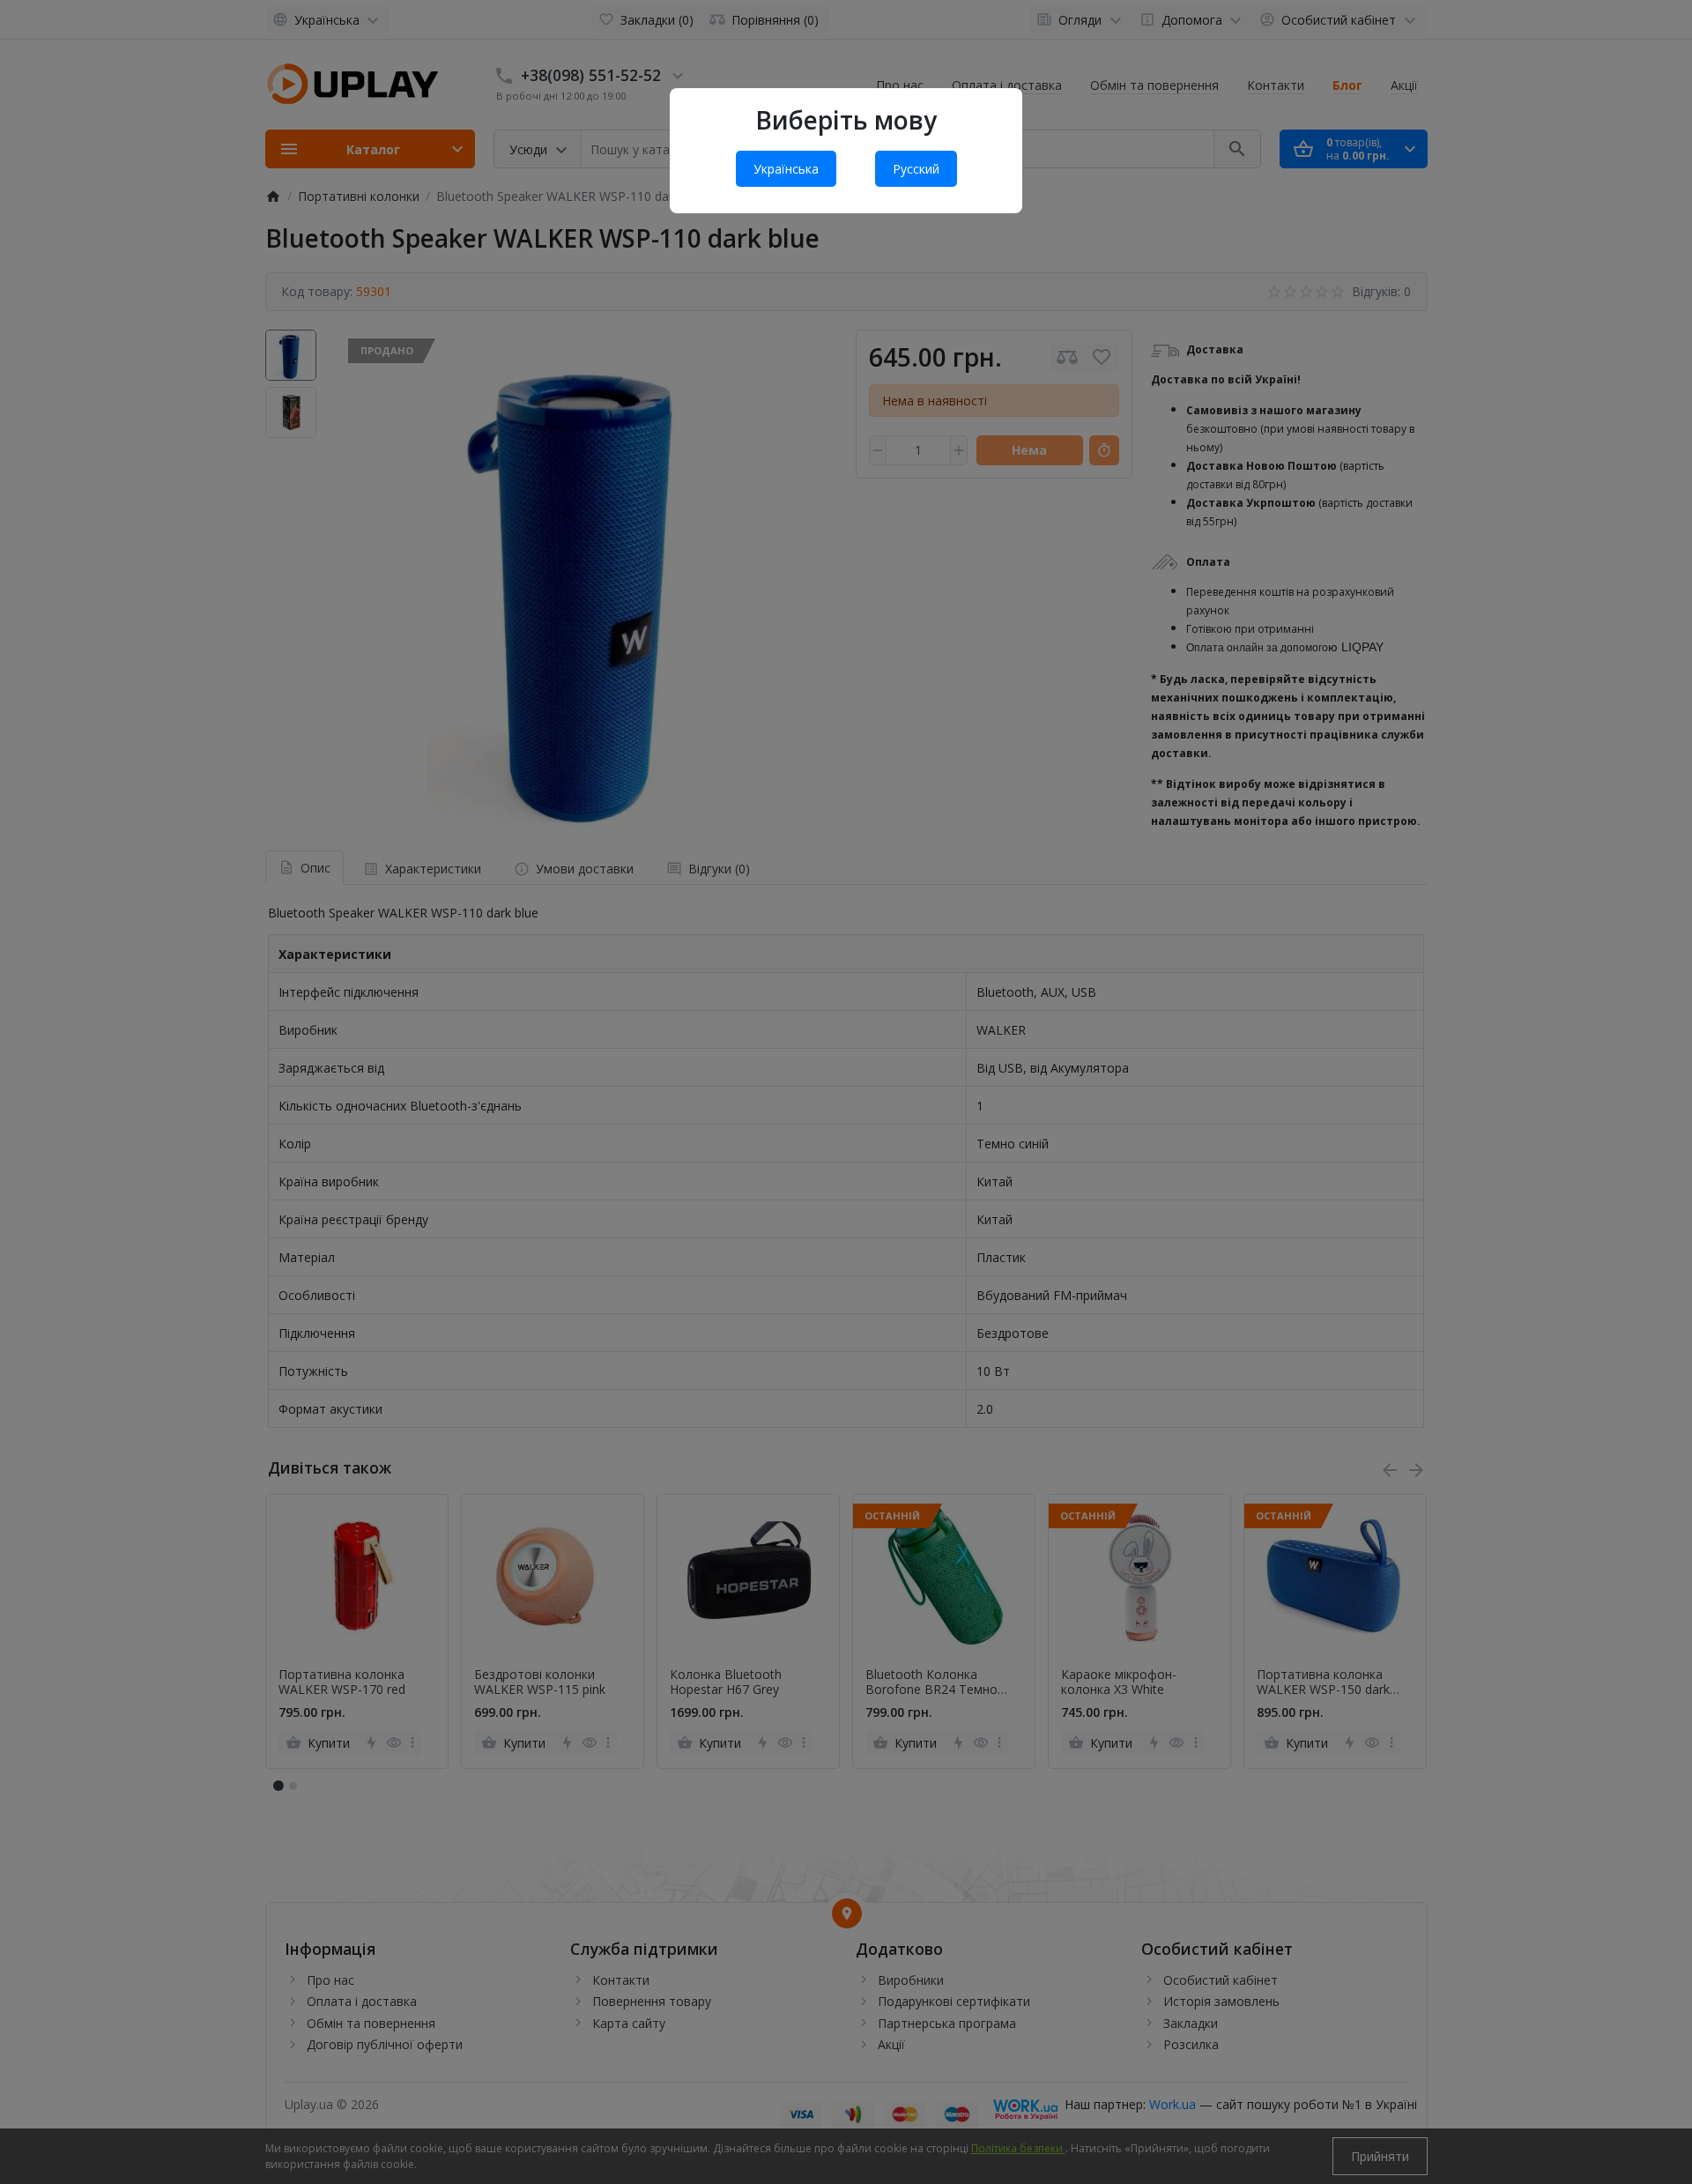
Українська (786, 169)
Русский (916, 169)
